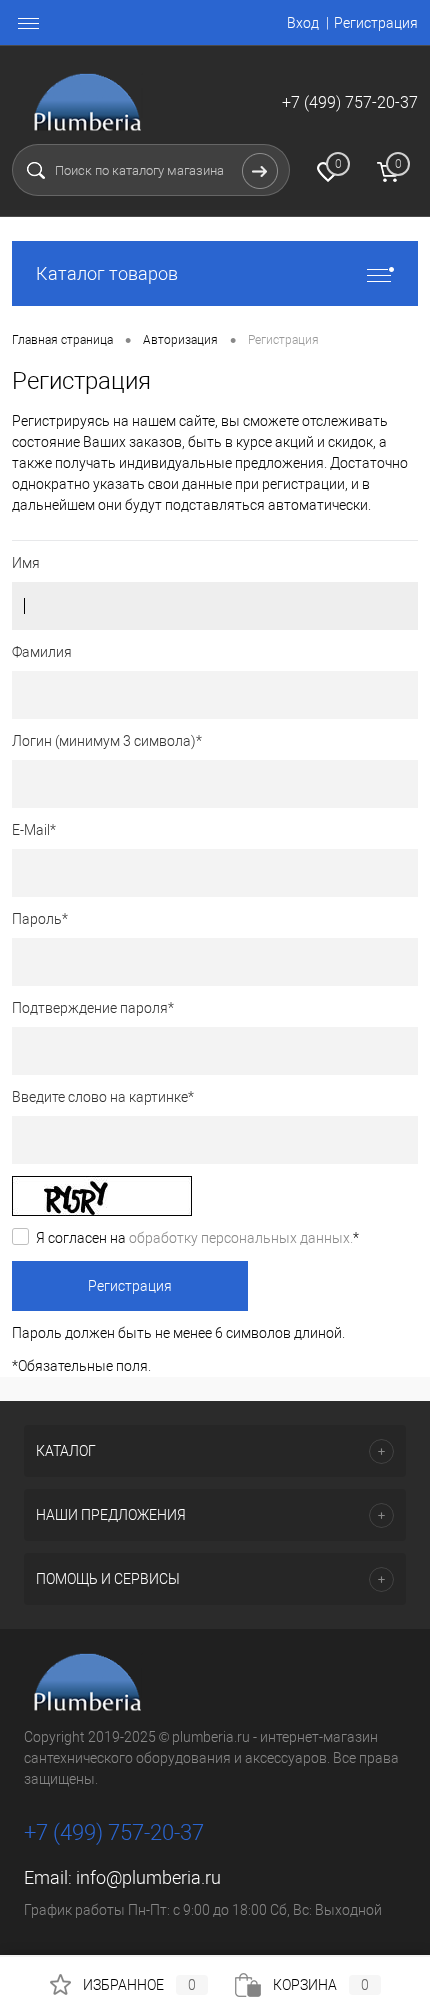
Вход (303, 23)
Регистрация (376, 23)
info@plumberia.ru (148, 1877)
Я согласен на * (197, 1238)
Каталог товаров (107, 273)
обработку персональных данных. (241, 1238)
